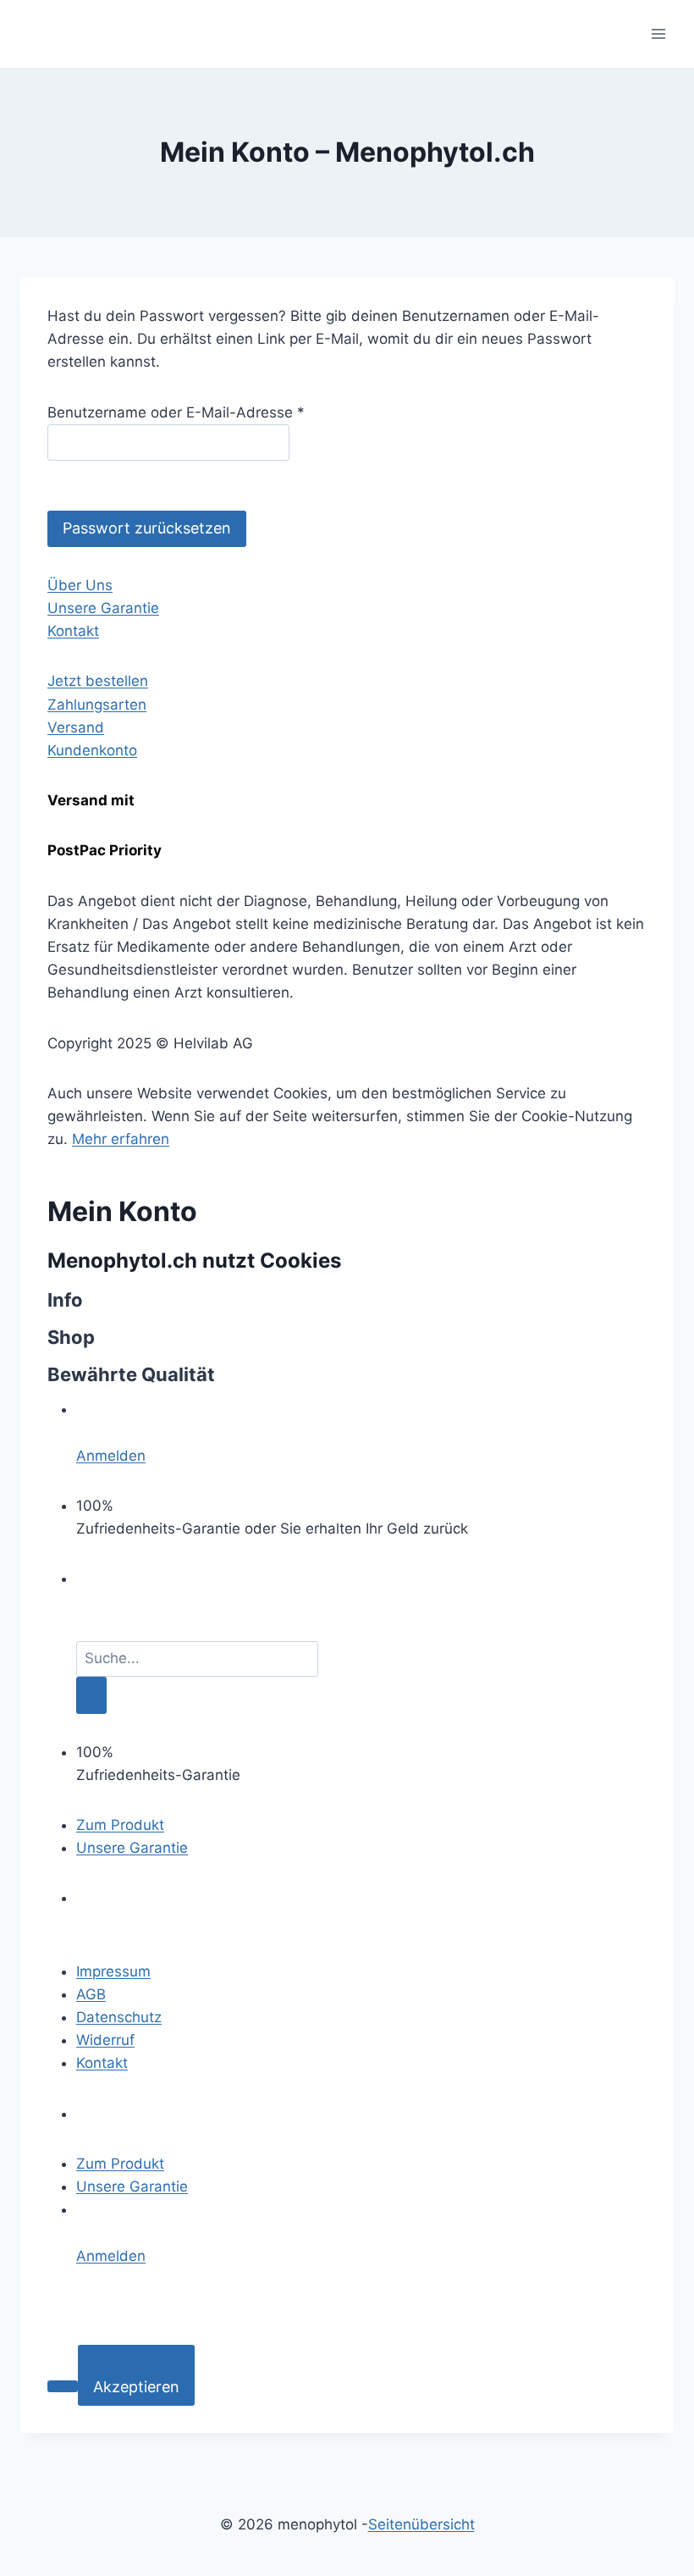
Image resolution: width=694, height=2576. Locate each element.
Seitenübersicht (421, 2524)
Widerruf (105, 2040)
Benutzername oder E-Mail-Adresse (176, 412)
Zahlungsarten (97, 705)
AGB (91, 1994)
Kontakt (73, 631)
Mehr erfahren (121, 1139)
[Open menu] (658, 33)
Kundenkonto (92, 750)
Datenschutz (119, 2017)
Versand (76, 727)
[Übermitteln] (91, 1695)
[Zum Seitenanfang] (63, 2386)
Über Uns (80, 585)
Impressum (113, 1971)
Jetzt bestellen (98, 681)
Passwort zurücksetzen (147, 528)
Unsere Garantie (103, 608)
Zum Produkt (120, 1825)
